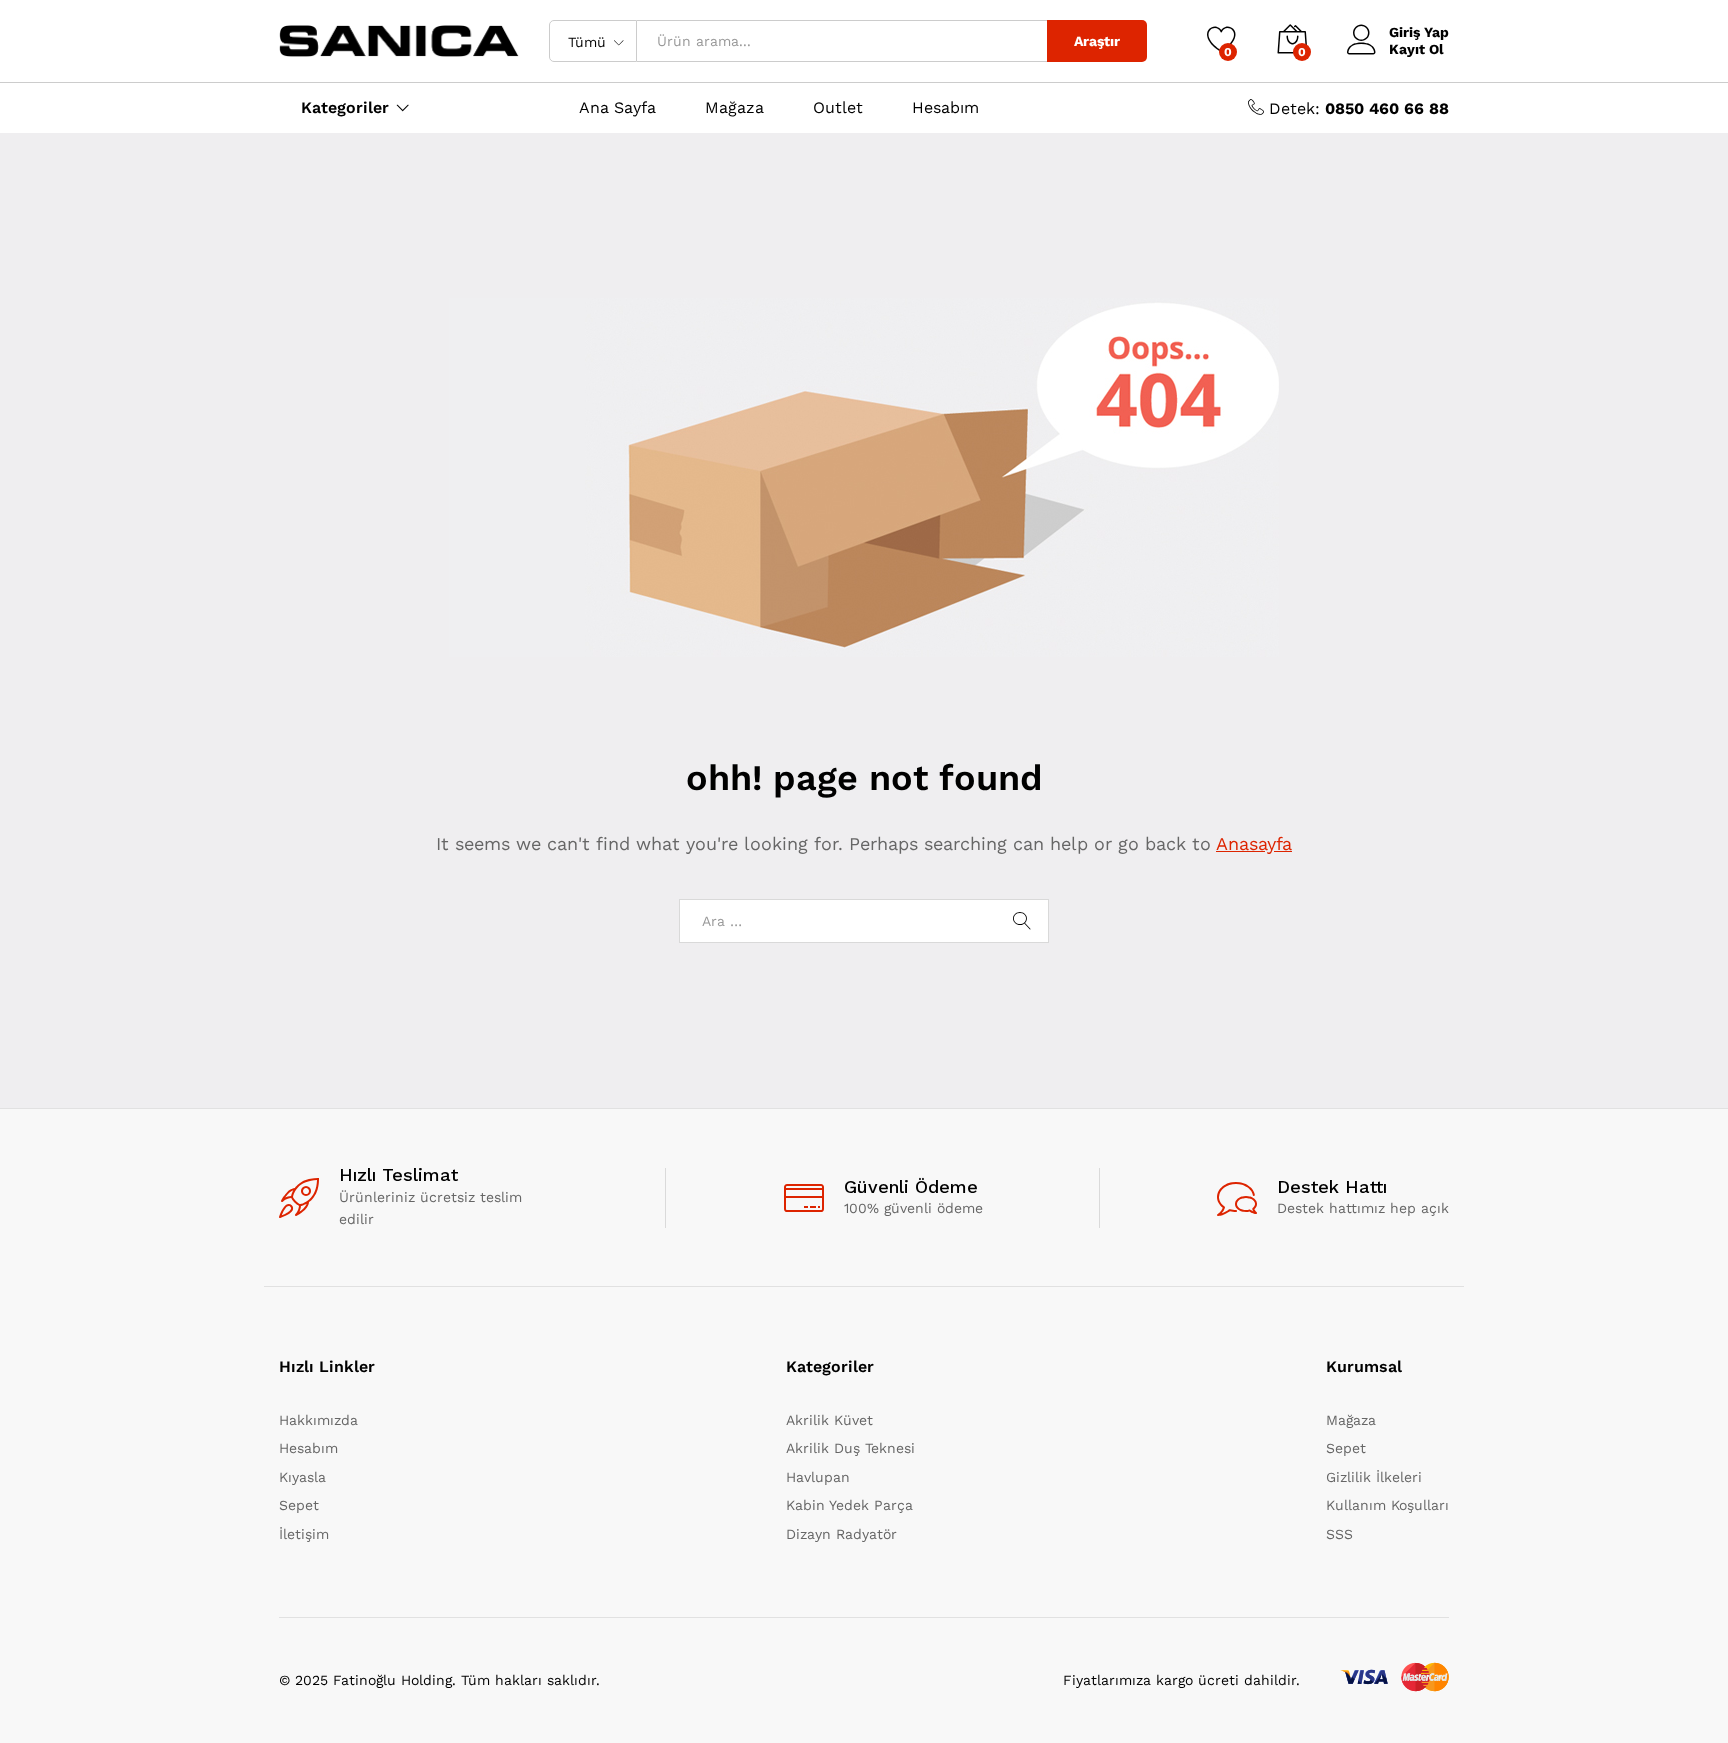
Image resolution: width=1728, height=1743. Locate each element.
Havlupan (818, 1477)
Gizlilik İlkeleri (1374, 1477)
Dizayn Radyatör (841, 1534)
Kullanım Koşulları (1387, 1505)
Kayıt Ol (1416, 49)
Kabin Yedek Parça (849, 1505)
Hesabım (945, 108)
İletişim (304, 1534)
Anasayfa (1254, 843)
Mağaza (734, 108)
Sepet (299, 1505)
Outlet (838, 108)
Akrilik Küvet (829, 1420)
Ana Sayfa (617, 108)
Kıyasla (302, 1477)
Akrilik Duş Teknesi (850, 1448)
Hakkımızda (318, 1420)
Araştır (1097, 41)
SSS (1339, 1534)
